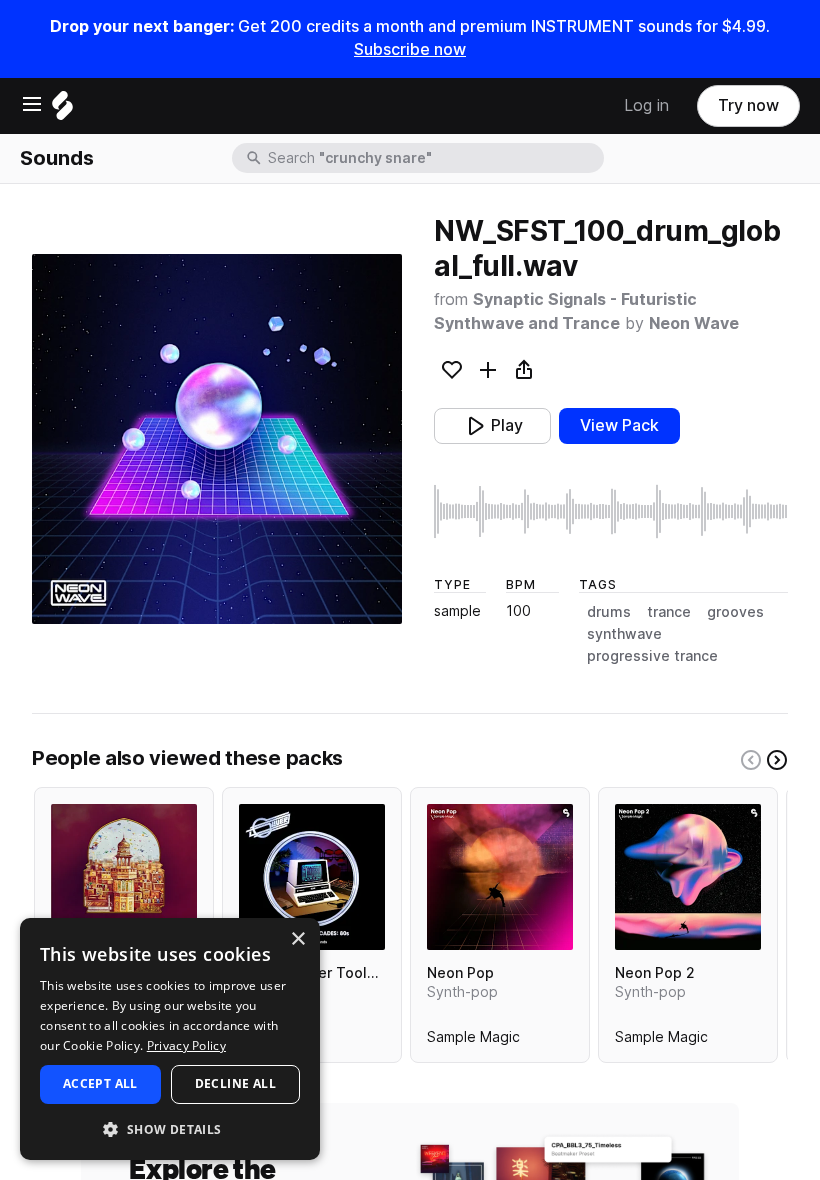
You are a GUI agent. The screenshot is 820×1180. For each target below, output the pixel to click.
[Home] (62, 110)
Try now (748, 105)
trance (669, 612)
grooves (735, 612)
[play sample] (611, 511)
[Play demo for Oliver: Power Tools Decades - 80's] (312, 877)
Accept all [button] (100, 1083)
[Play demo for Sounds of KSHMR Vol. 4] (124, 877)
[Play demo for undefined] (217, 439)
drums (609, 612)
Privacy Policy (186, 1045)
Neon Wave (694, 323)
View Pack (619, 425)
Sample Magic (473, 1041)
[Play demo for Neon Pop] (500, 877)
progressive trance (652, 656)
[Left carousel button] (751, 760)
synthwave (624, 634)
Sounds (57, 158)
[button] (170, 1128)
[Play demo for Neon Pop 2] (688, 877)
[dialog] (170, 1039)
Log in (646, 105)
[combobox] (434, 158)
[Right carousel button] (777, 760)
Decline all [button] (235, 1083)
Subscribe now (410, 49)
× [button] (297, 939)
